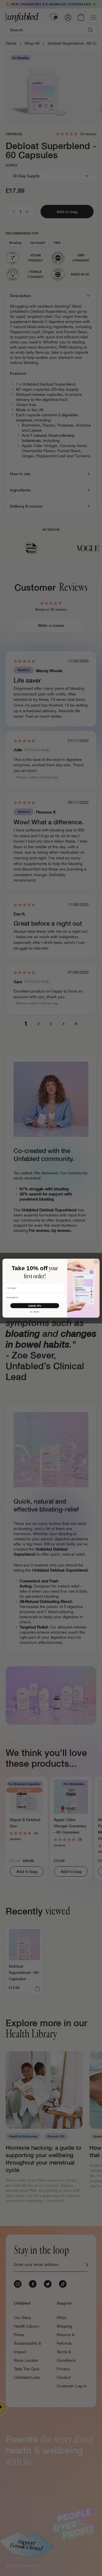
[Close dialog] (96, 1262)
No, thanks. (35, 1312)
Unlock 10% (35, 1305)
